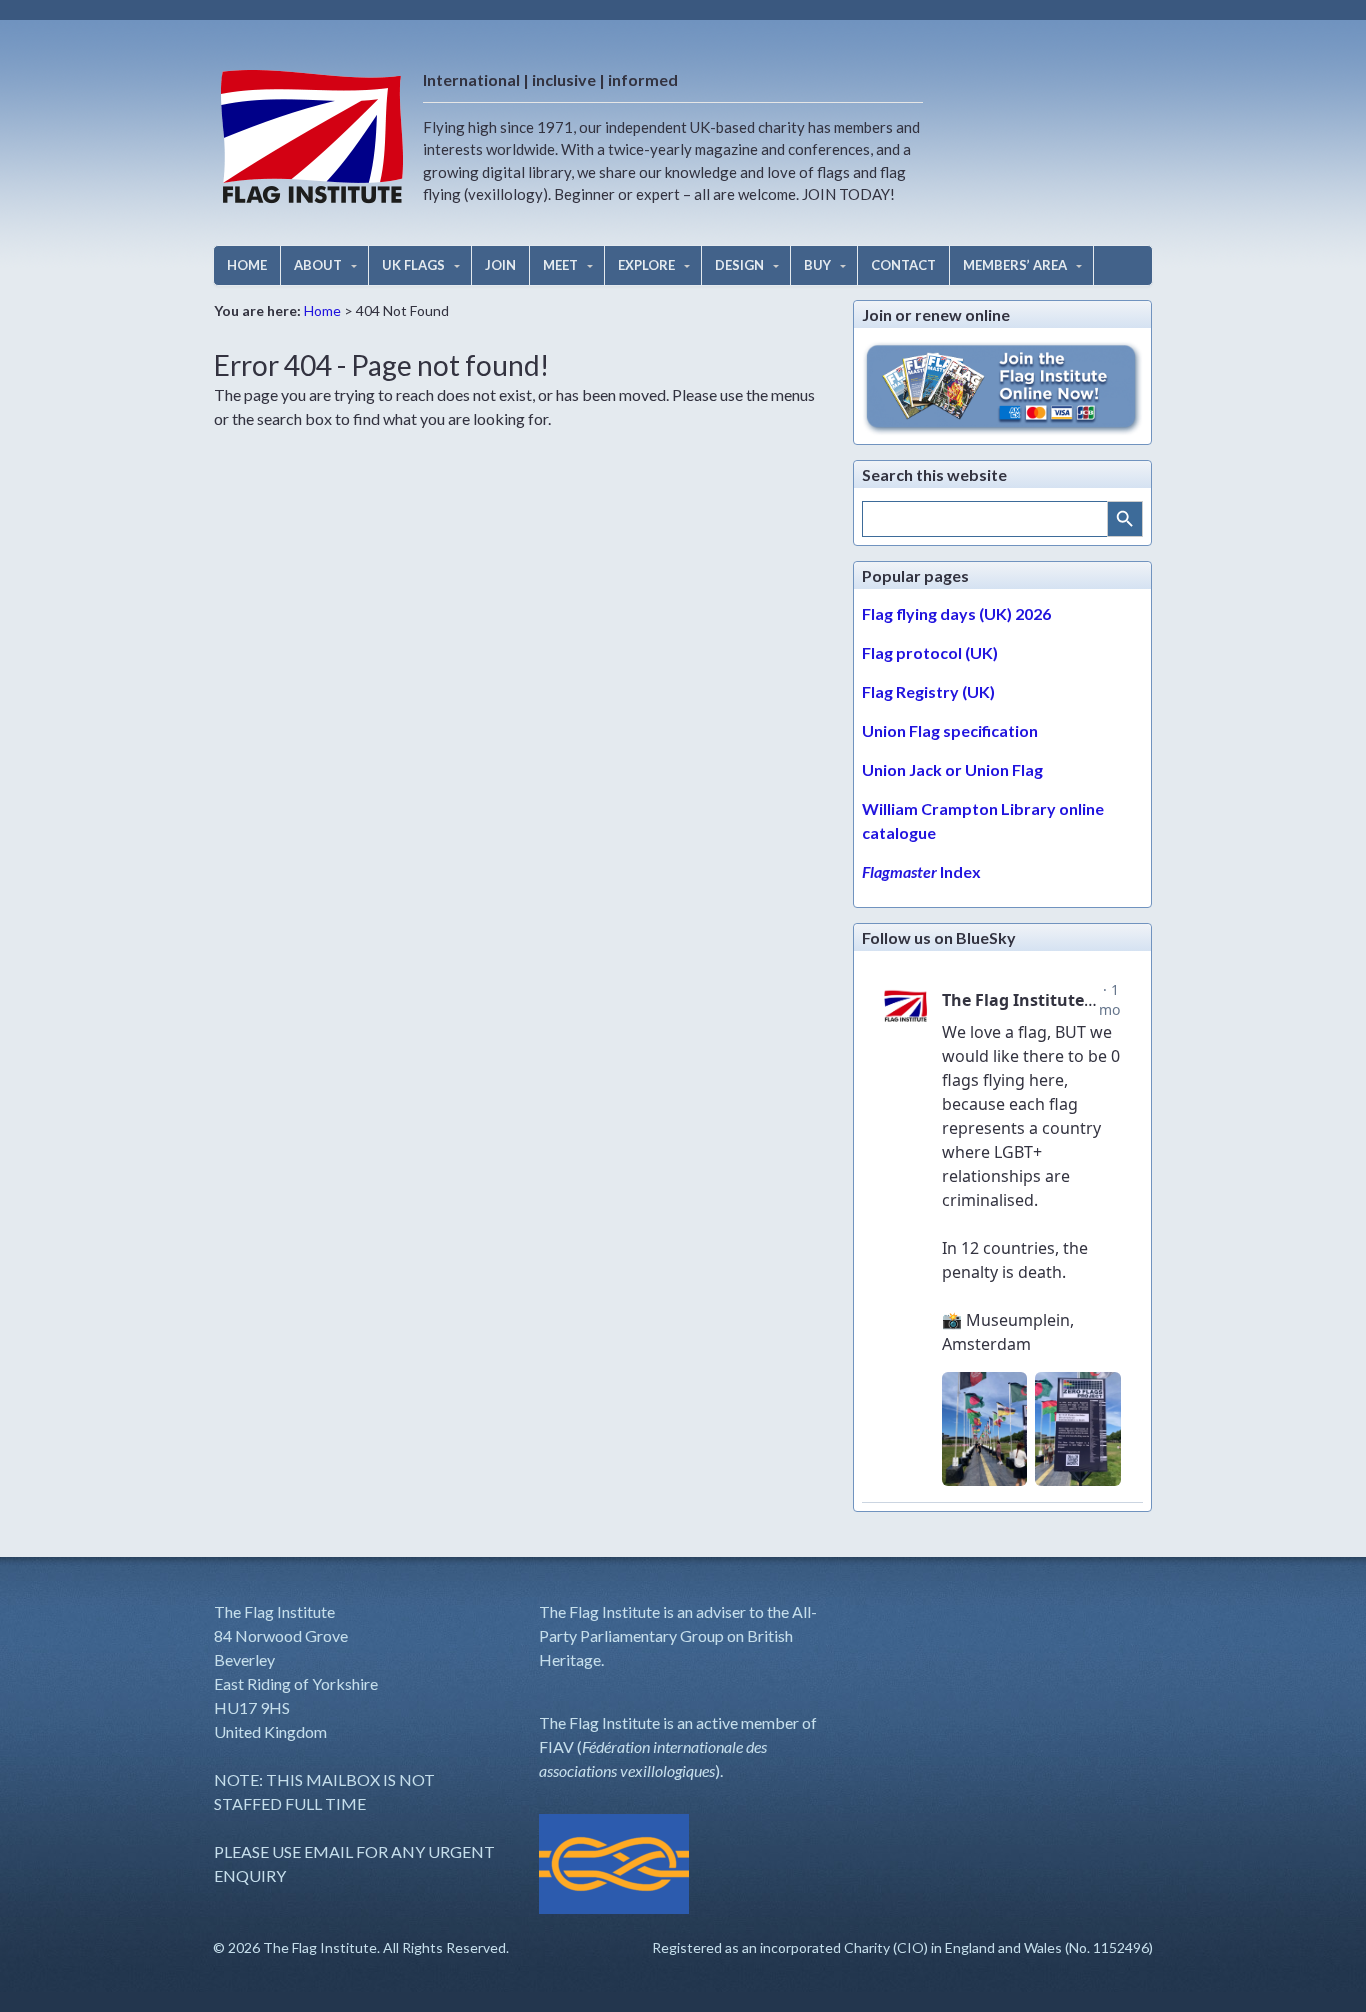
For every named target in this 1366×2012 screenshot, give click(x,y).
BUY (817, 265)
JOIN (500, 265)
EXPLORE (646, 265)
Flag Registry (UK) (928, 691)
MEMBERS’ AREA (1015, 265)
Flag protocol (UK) (930, 652)
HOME (247, 265)
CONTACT (903, 265)
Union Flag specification (950, 730)
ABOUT (318, 265)
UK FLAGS (413, 265)
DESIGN (739, 265)
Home (322, 310)
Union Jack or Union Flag (952, 769)
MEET (560, 265)
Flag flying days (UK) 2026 (956, 613)
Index (921, 871)
